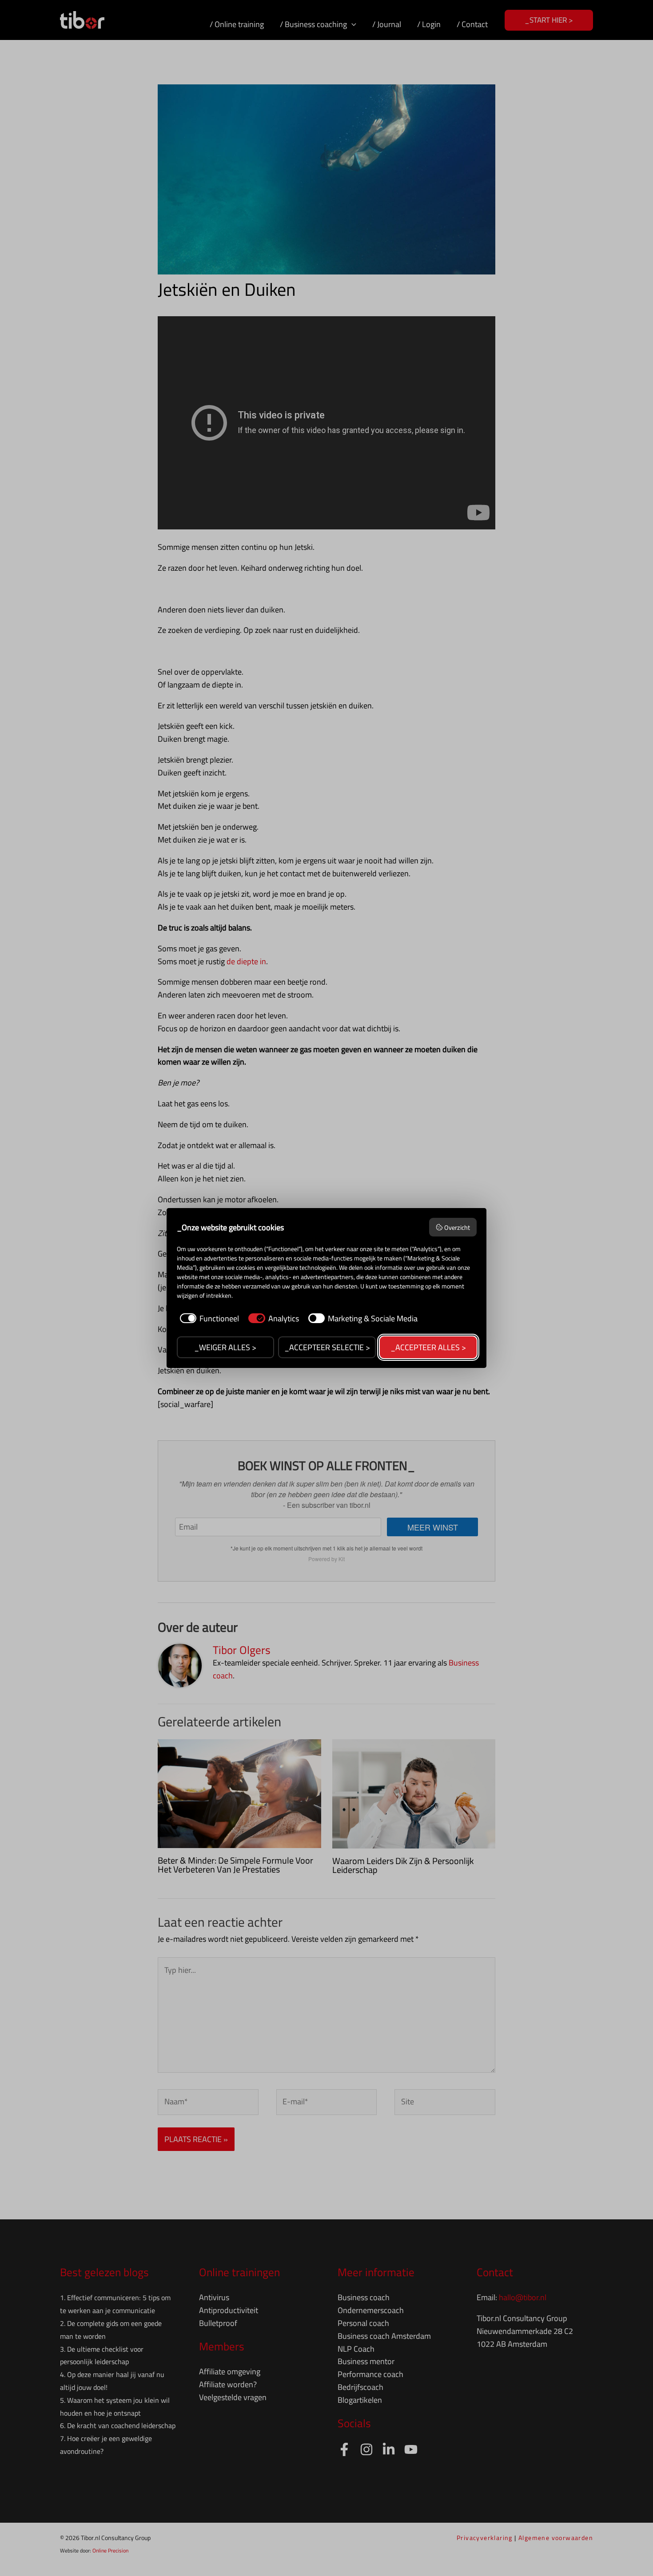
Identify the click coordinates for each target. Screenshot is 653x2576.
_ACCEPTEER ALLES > (428, 1347)
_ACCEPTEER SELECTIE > (327, 1347)
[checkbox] (208, 1318)
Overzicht (457, 1227)
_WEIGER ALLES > (225, 1347)
